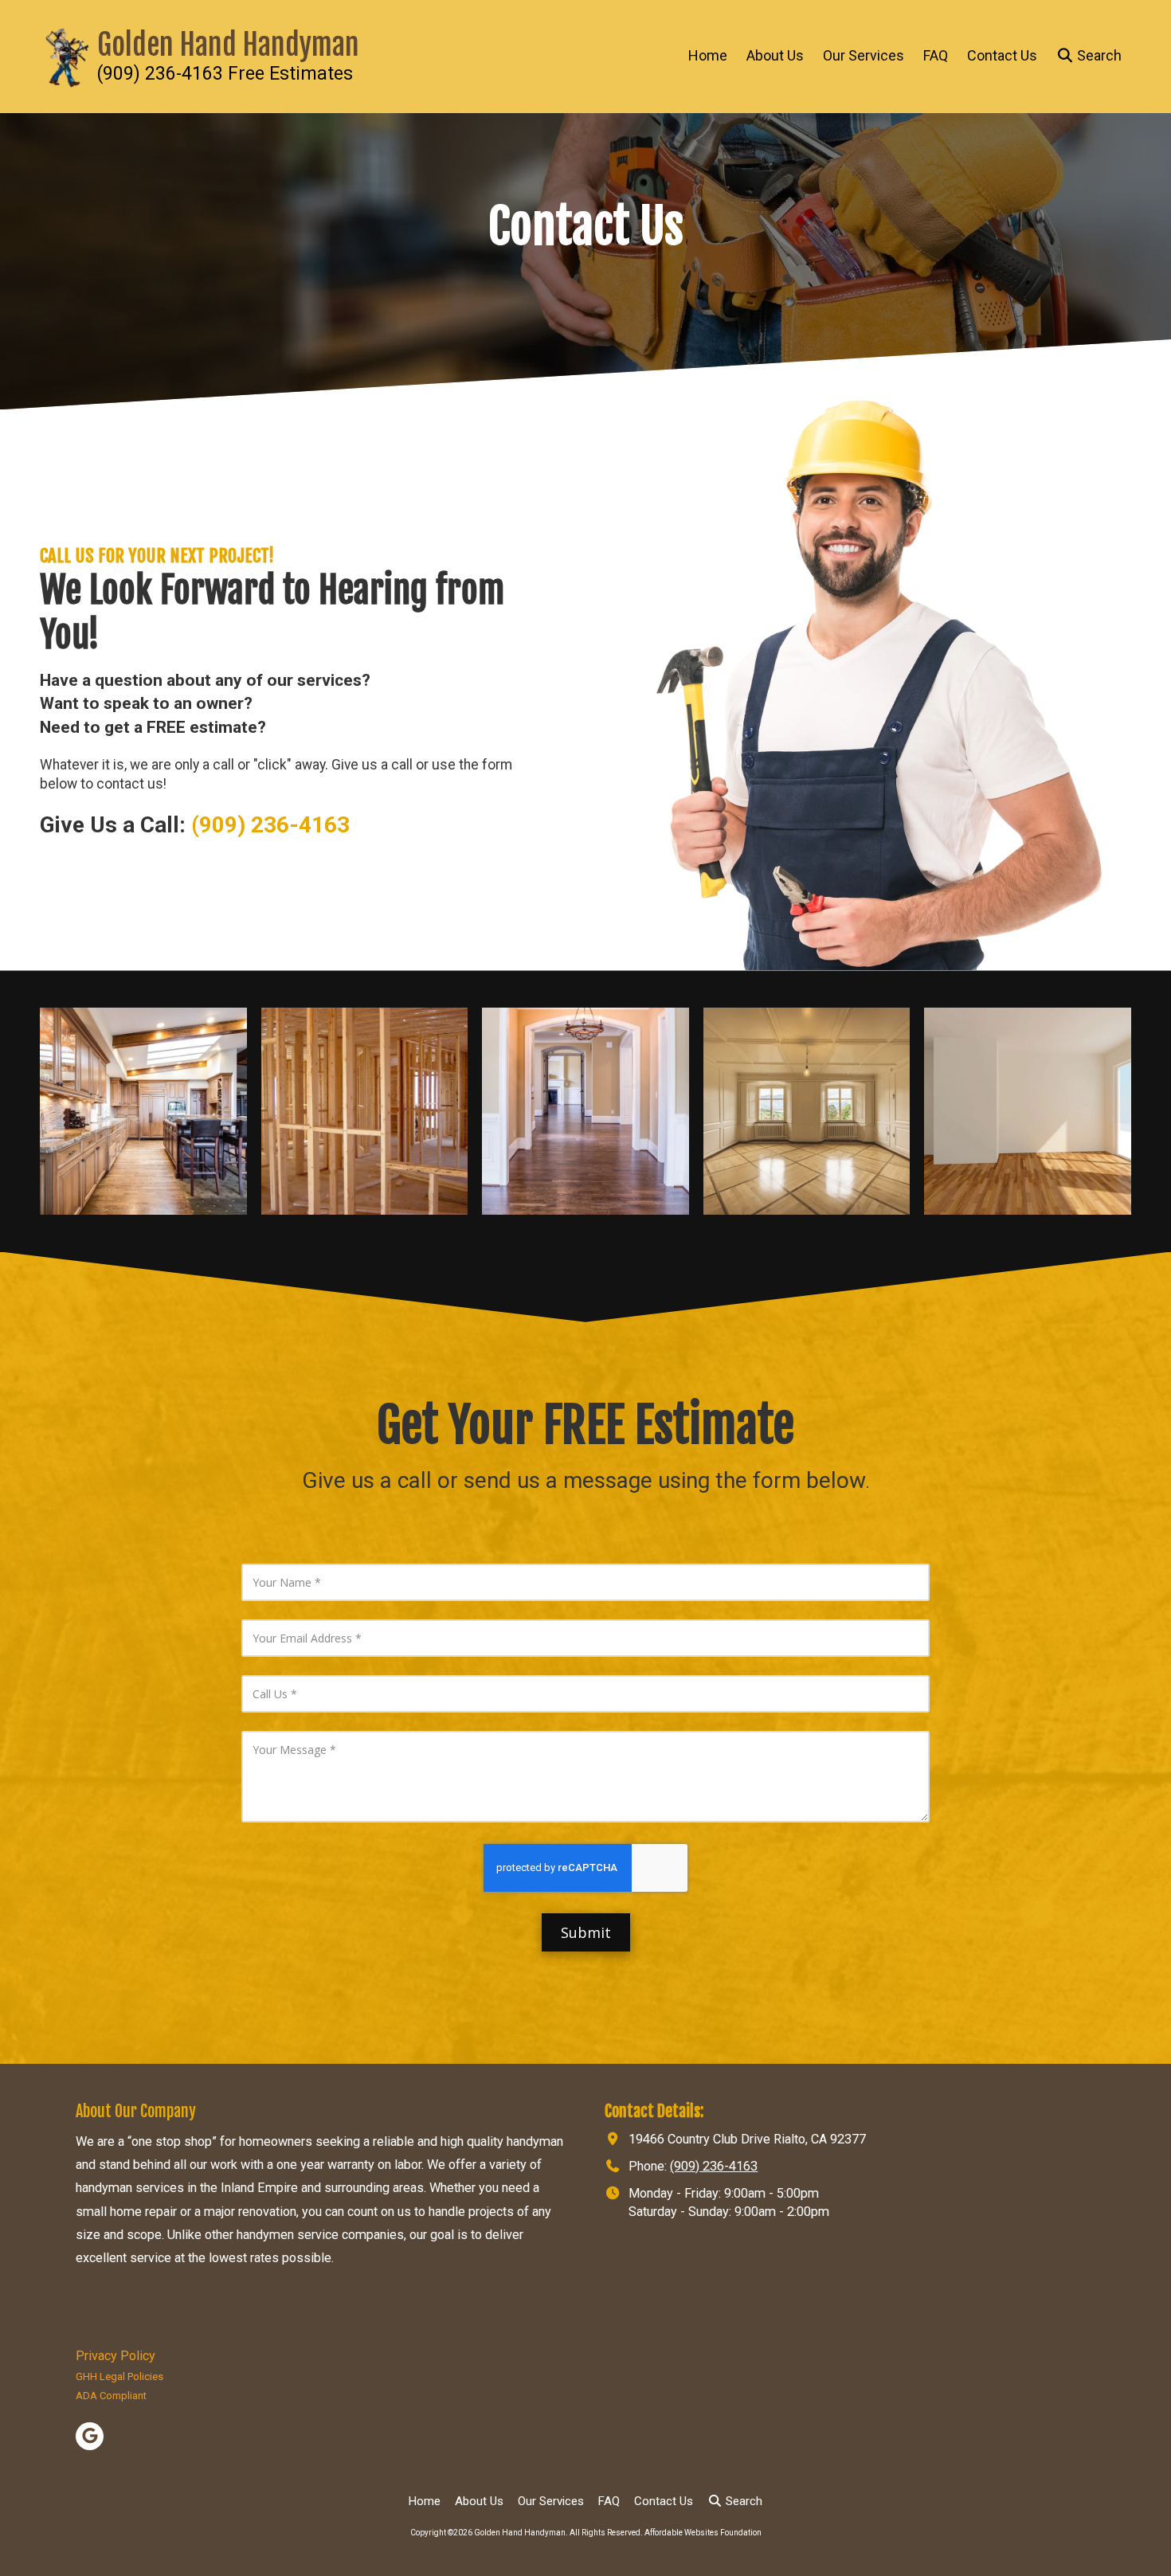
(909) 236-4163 (714, 2166)
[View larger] (143, 1111)
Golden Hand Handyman (228, 45)
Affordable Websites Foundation (703, 2533)
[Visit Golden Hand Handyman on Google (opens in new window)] (90, 2436)
